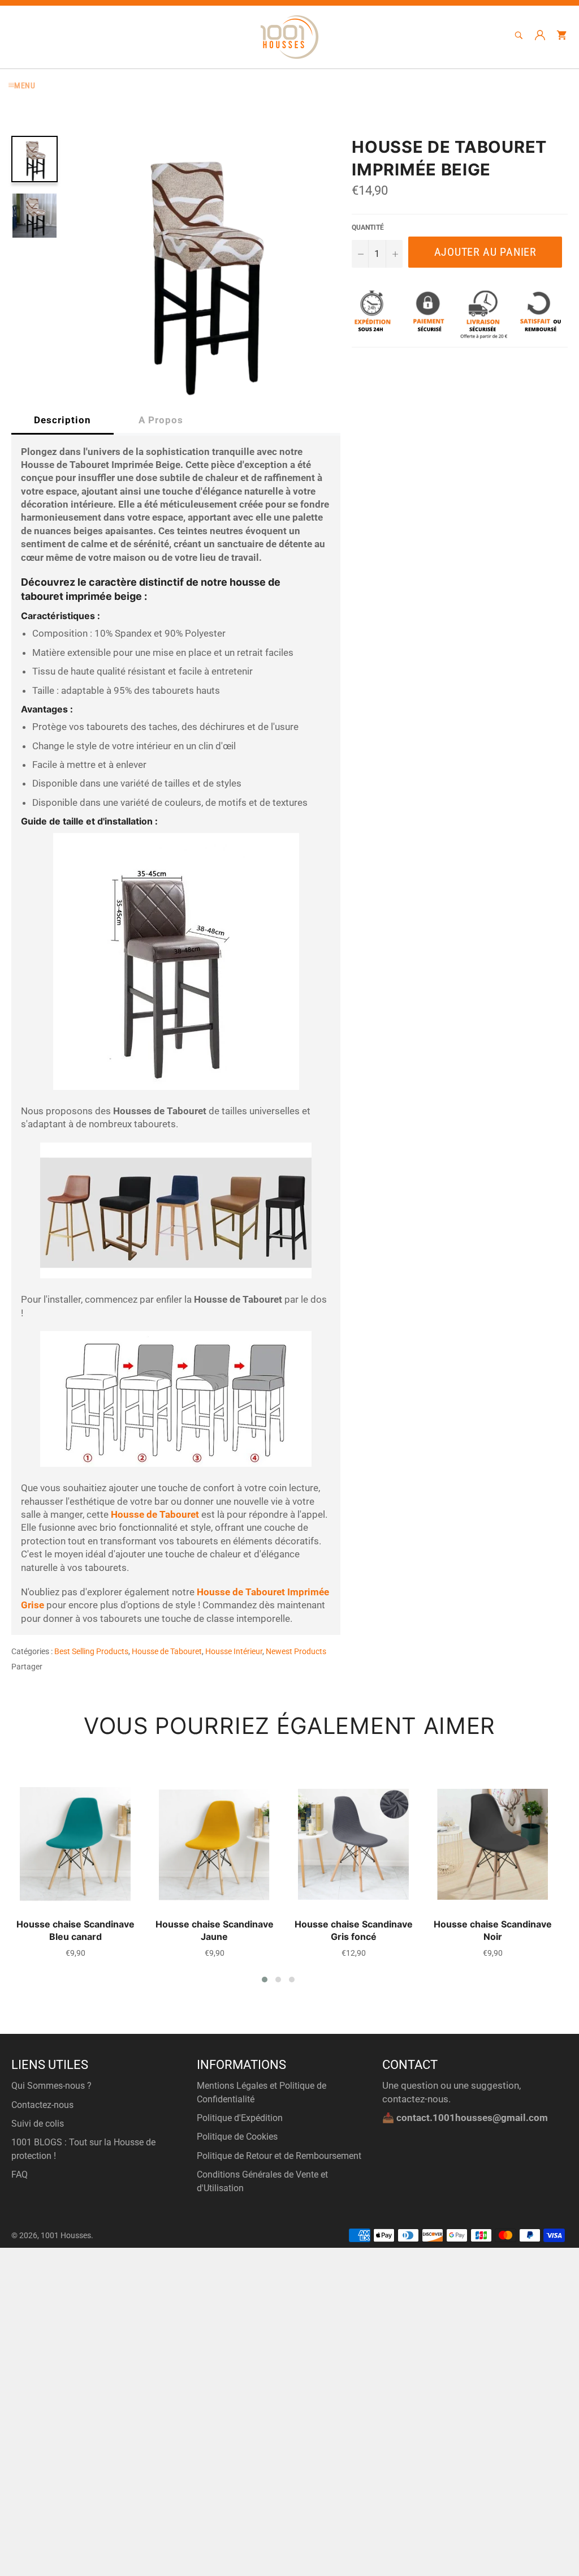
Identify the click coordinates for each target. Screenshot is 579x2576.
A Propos (161, 420)
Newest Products (296, 1651)
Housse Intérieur (234, 1651)
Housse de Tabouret (167, 1651)
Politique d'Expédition (240, 2118)
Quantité (368, 227)
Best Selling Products (91, 1651)
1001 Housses (66, 2235)
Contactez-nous (42, 2105)
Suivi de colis (38, 2124)
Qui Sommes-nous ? (51, 2086)
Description (62, 420)
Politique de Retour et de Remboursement (279, 2156)
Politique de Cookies (237, 2137)
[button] (265, 1980)
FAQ (20, 2174)
